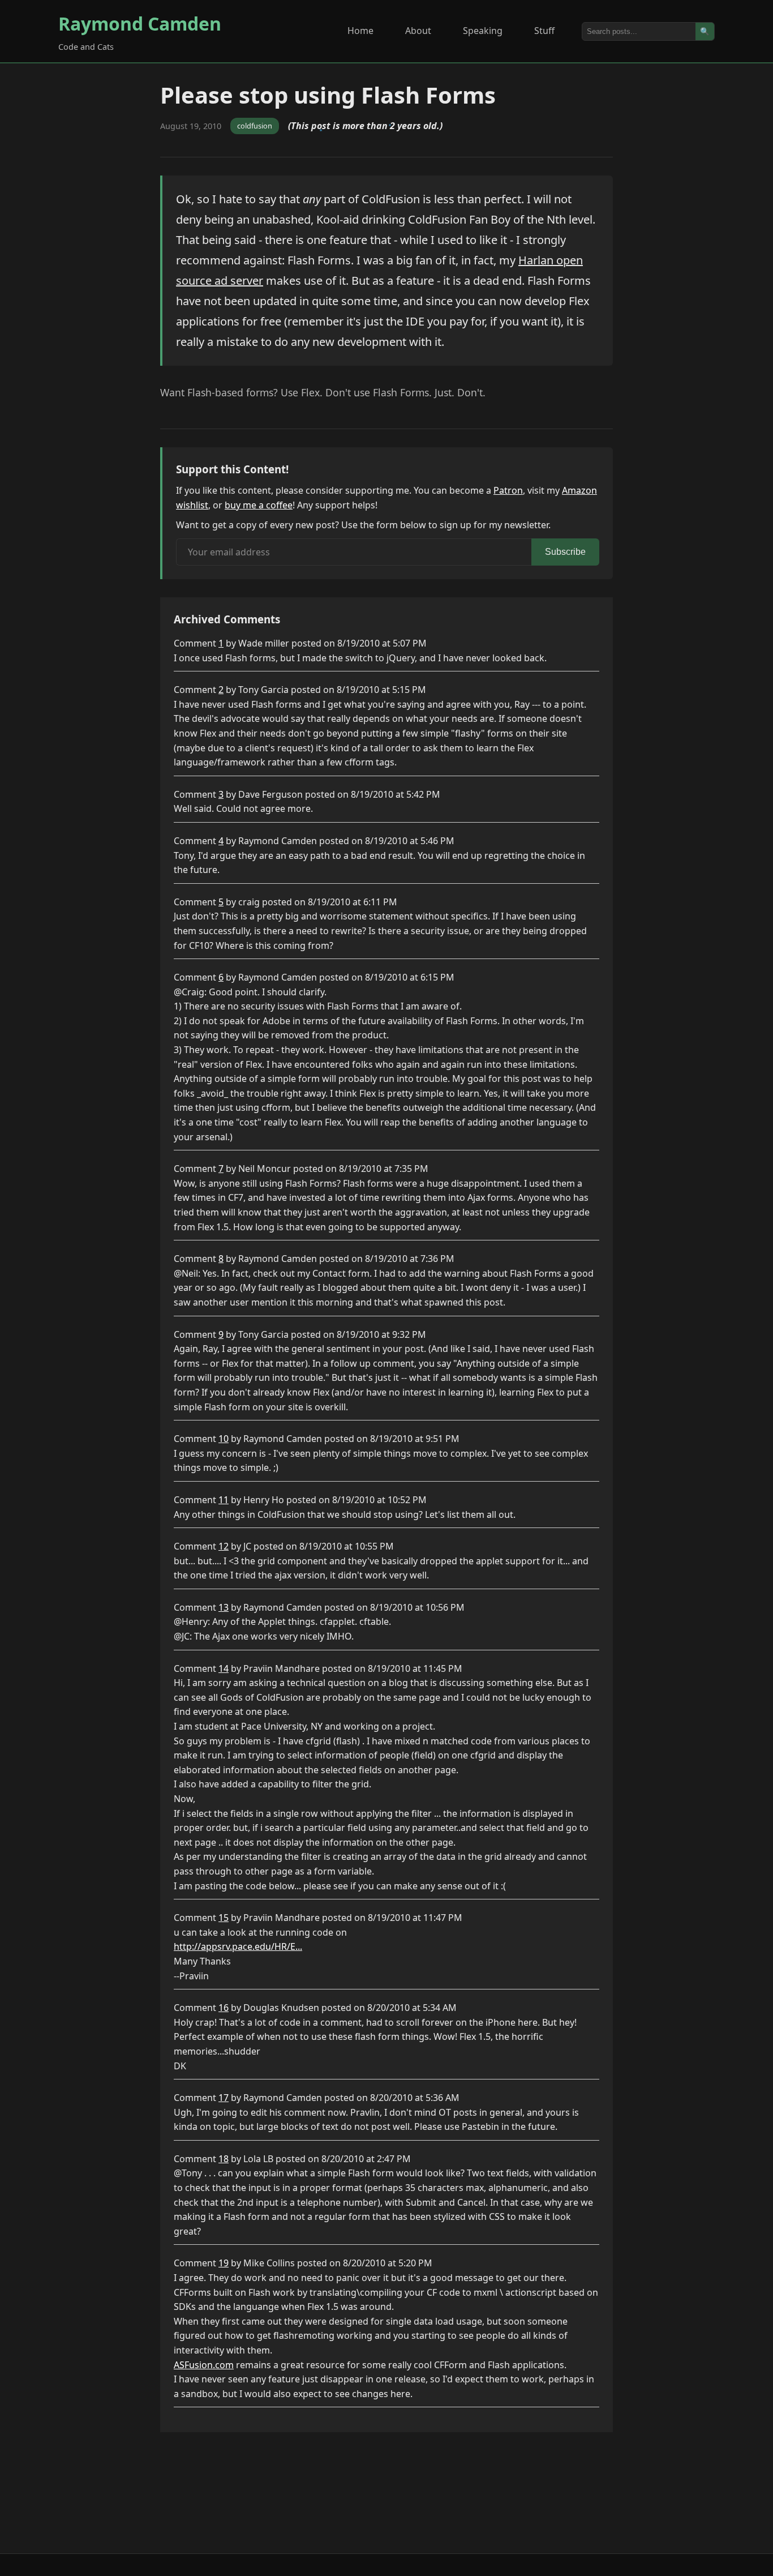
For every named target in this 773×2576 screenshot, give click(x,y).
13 (224, 1607)
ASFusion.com (204, 2365)
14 (224, 1668)
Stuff (544, 31)
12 (224, 1546)
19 (224, 2263)
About (418, 31)
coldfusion (255, 126)
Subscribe (565, 552)
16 (224, 2008)
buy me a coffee (259, 505)
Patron (508, 490)
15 (224, 1918)
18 (224, 2159)
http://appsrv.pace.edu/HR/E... (238, 1946)
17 (224, 2098)
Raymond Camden (140, 23)
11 (224, 1500)
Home (360, 31)
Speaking (483, 31)
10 (224, 1439)
